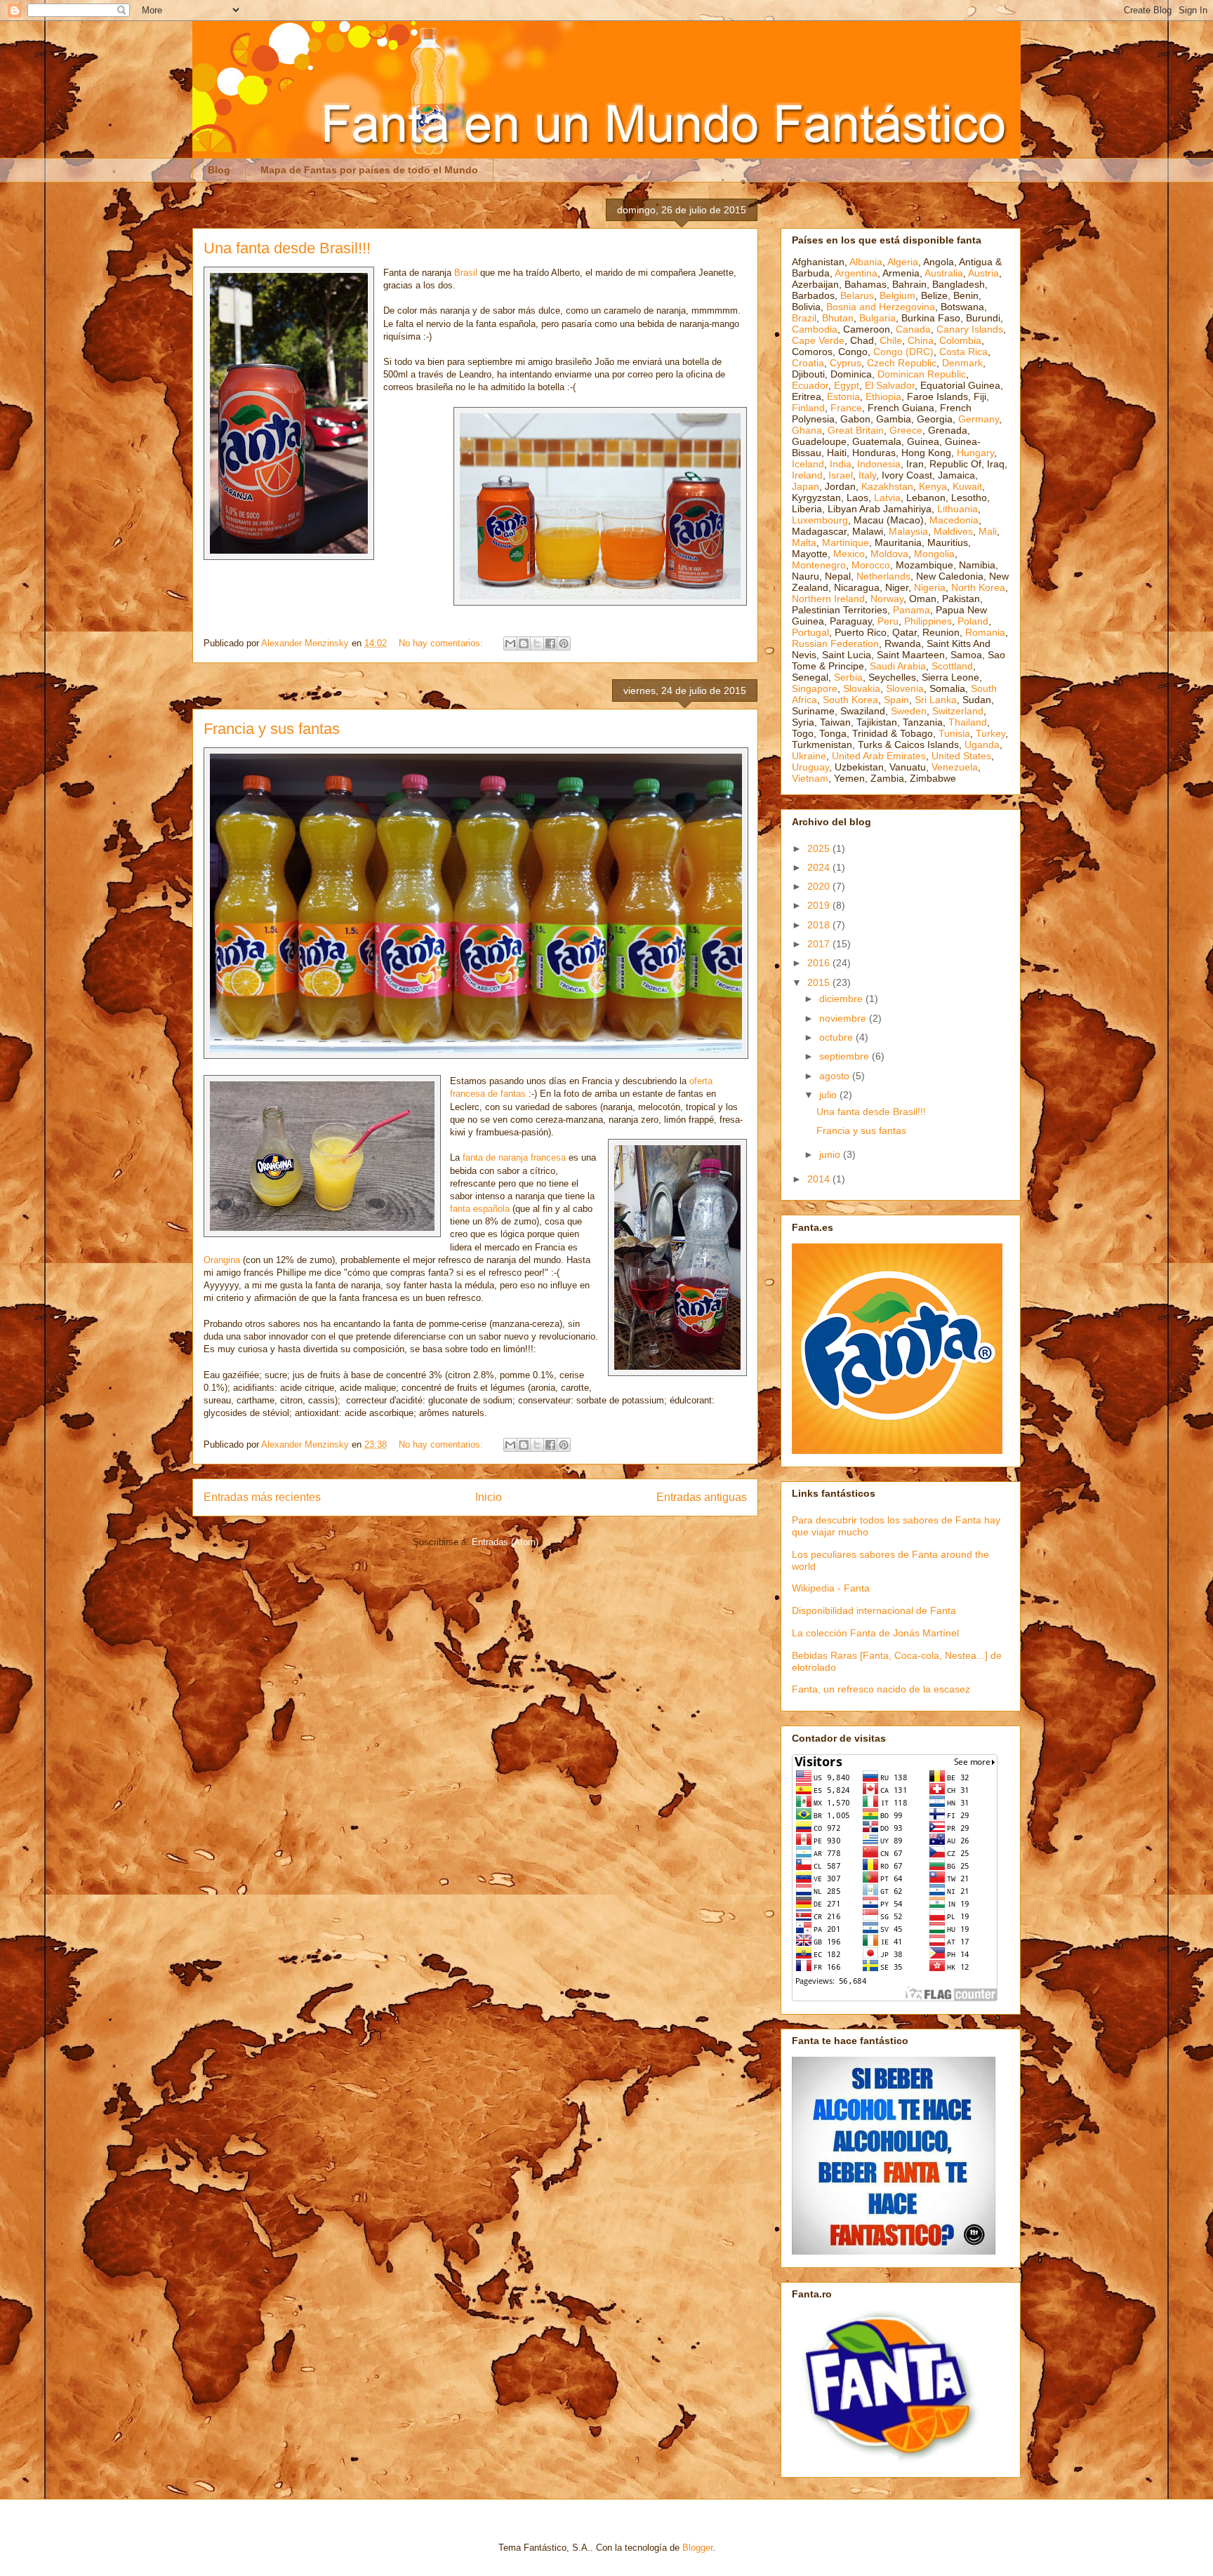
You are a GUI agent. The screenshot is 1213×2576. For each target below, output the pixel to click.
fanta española (480, 1209)
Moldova (889, 554)
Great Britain (856, 430)
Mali (988, 531)
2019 (820, 905)
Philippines (928, 621)
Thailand (968, 722)
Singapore (815, 688)
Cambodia (815, 329)
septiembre (846, 1056)
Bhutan (838, 318)
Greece (906, 430)
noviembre (844, 1018)
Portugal (810, 632)
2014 (820, 1179)
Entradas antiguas (702, 1497)
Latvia (887, 498)
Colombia (960, 340)
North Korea (978, 587)
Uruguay (810, 767)
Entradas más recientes (262, 1497)
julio (829, 1095)
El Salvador (890, 385)
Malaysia (908, 531)
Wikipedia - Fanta (831, 1588)
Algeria (903, 262)
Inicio (489, 1497)
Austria (983, 273)
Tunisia (954, 733)
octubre (837, 1037)
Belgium (897, 295)
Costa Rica (963, 352)
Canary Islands (970, 329)
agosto (836, 1076)
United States (961, 756)
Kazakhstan (887, 486)
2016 (820, 963)
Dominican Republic (922, 374)
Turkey (990, 733)
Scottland (952, 666)
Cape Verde (818, 340)
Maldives (953, 531)
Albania (866, 262)
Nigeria (930, 587)
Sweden (909, 711)
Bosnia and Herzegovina (881, 307)
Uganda (982, 745)
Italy (867, 475)
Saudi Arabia (898, 666)
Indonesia (879, 464)
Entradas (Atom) (505, 1542)
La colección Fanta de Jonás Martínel (875, 1633)
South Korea (850, 700)
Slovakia (862, 688)
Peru (888, 621)
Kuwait (967, 486)
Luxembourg (820, 520)
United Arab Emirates (879, 756)
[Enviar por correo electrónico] (510, 643)
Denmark (962, 363)
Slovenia (905, 688)
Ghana (807, 430)
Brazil (804, 318)
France (846, 408)
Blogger (697, 2548)
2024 (820, 867)
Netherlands (883, 576)
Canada (913, 329)
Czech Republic (902, 363)
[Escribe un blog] (524, 643)
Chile (891, 340)
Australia (944, 273)
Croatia (808, 363)
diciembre (842, 999)
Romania (985, 632)
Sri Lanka (936, 700)
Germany (979, 419)
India (841, 464)
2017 (820, 944)
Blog (219, 170)
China (921, 340)
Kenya (933, 486)
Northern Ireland (828, 599)
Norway (887, 599)
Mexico (849, 554)
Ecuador (810, 385)
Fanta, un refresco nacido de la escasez (881, 1689)
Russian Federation (835, 643)
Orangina (222, 1260)
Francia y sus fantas (272, 729)
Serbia (848, 677)
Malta (804, 542)
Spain (896, 700)
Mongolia (934, 554)
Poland (973, 621)
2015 (820, 982)
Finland (808, 408)
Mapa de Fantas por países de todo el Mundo (369, 170)
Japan (806, 486)
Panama (912, 610)
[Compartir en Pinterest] (564, 643)
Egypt (847, 385)
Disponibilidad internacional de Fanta (874, 1610)
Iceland (808, 464)
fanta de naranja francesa (514, 1157)
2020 (820, 886)
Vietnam (810, 778)
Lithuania (957, 509)
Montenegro (819, 565)
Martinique (846, 542)
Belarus (857, 295)
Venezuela (955, 767)
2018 (820, 925)
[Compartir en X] (537, 643)
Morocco (871, 565)
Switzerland (958, 711)
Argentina (856, 273)
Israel (841, 475)
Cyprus (846, 363)
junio (831, 1154)
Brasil (466, 273)
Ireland (807, 475)
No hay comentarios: (442, 643)
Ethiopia (883, 396)
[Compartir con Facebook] (550, 643)
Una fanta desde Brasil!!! (287, 248)
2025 (820, 848)
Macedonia (954, 520)
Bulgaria (877, 318)
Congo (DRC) (903, 352)
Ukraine (809, 756)
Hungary (975, 453)
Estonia (843, 396)
